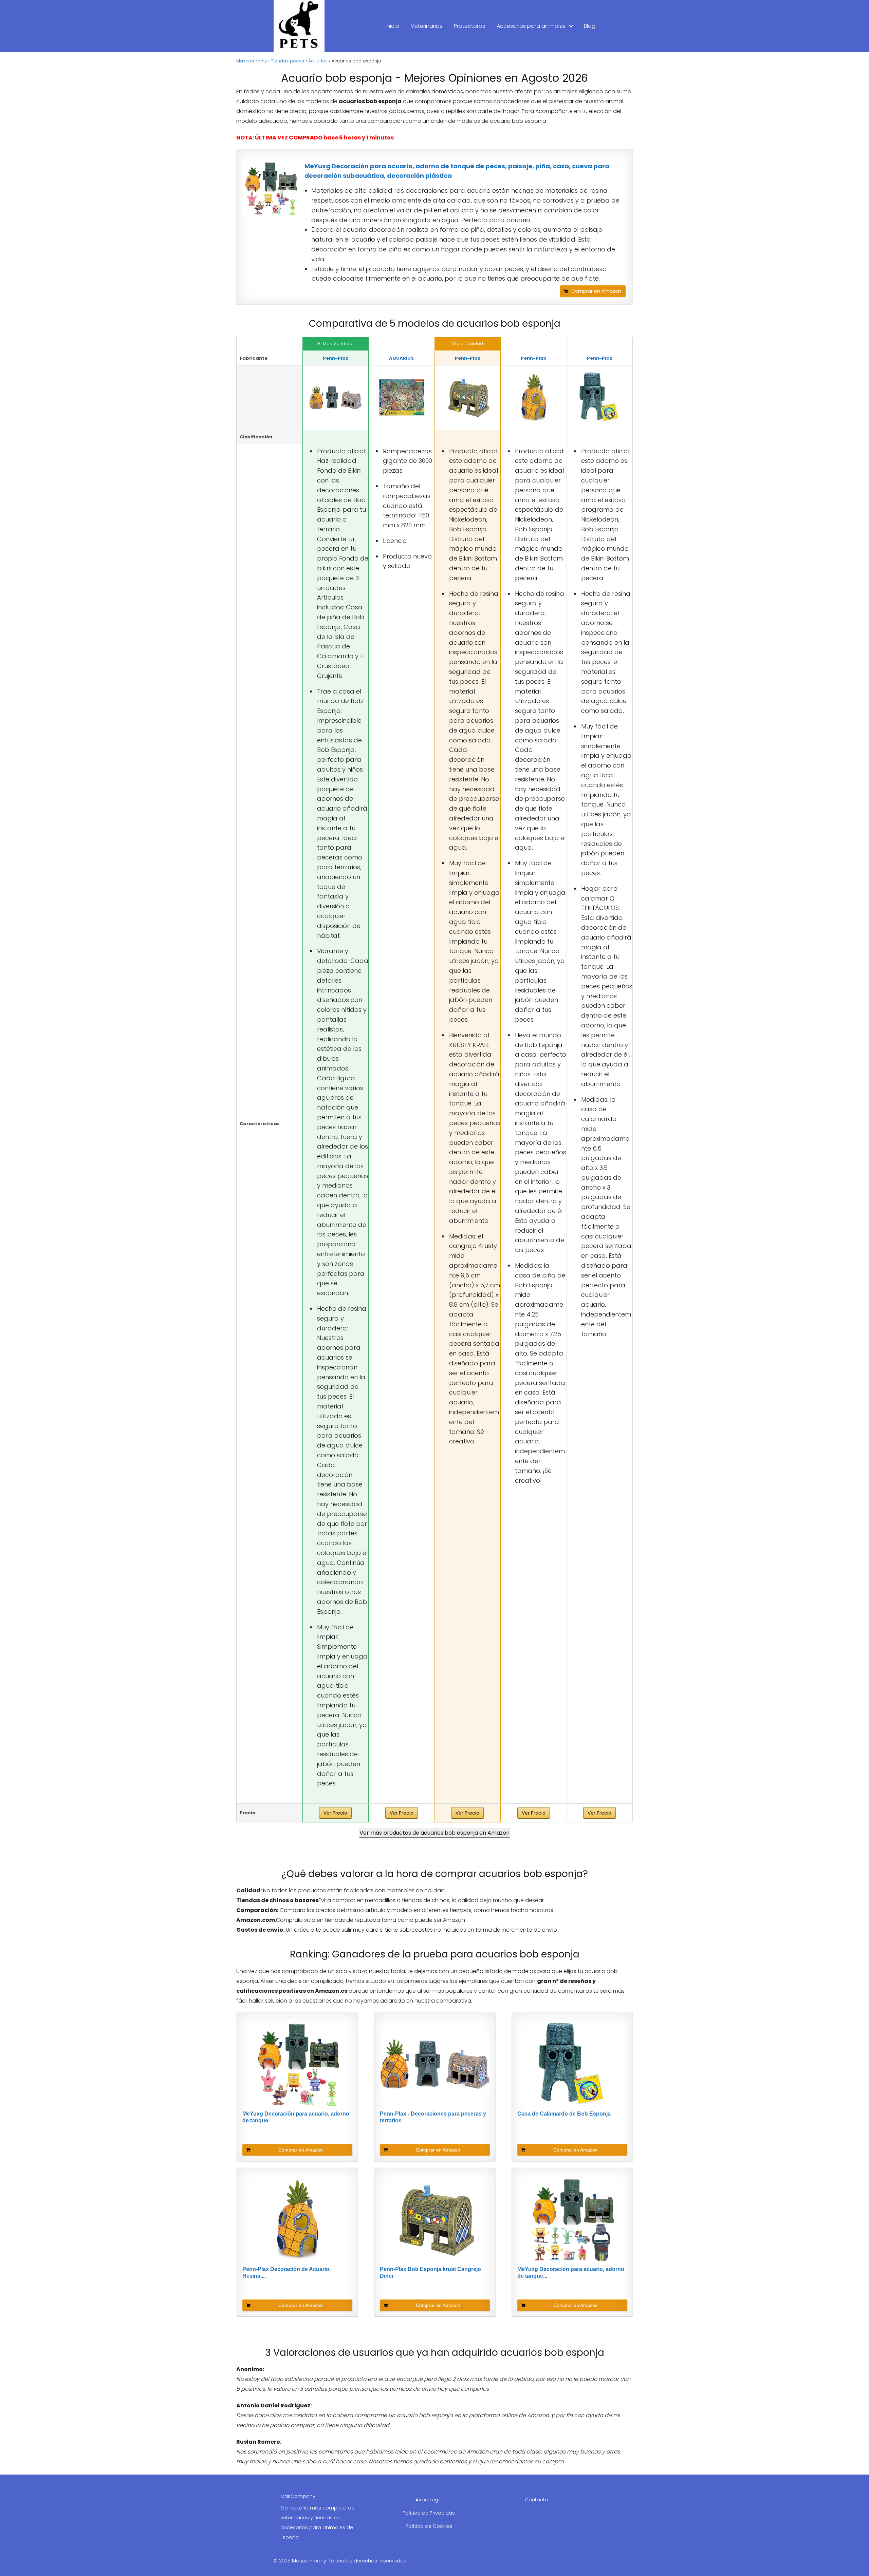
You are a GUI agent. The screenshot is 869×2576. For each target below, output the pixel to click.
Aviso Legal (429, 2500)
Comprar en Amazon (596, 291)
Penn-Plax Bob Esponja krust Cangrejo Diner (430, 2272)
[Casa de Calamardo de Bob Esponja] (600, 398)
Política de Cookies (429, 2526)
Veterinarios (427, 26)
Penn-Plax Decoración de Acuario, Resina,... (286, 2272)
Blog (590, 26)
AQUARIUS (401, 358)
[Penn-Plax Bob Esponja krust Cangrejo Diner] (468, 398)
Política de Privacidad (429, 2513)
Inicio (392, 26)
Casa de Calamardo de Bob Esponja (564, 2114)
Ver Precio (335, 1813)
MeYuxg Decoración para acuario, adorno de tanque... (296, 2117)
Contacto (537, 2500)
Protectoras (469, 26)
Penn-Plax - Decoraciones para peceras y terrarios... (433, 2117)
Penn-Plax (336, 358)
